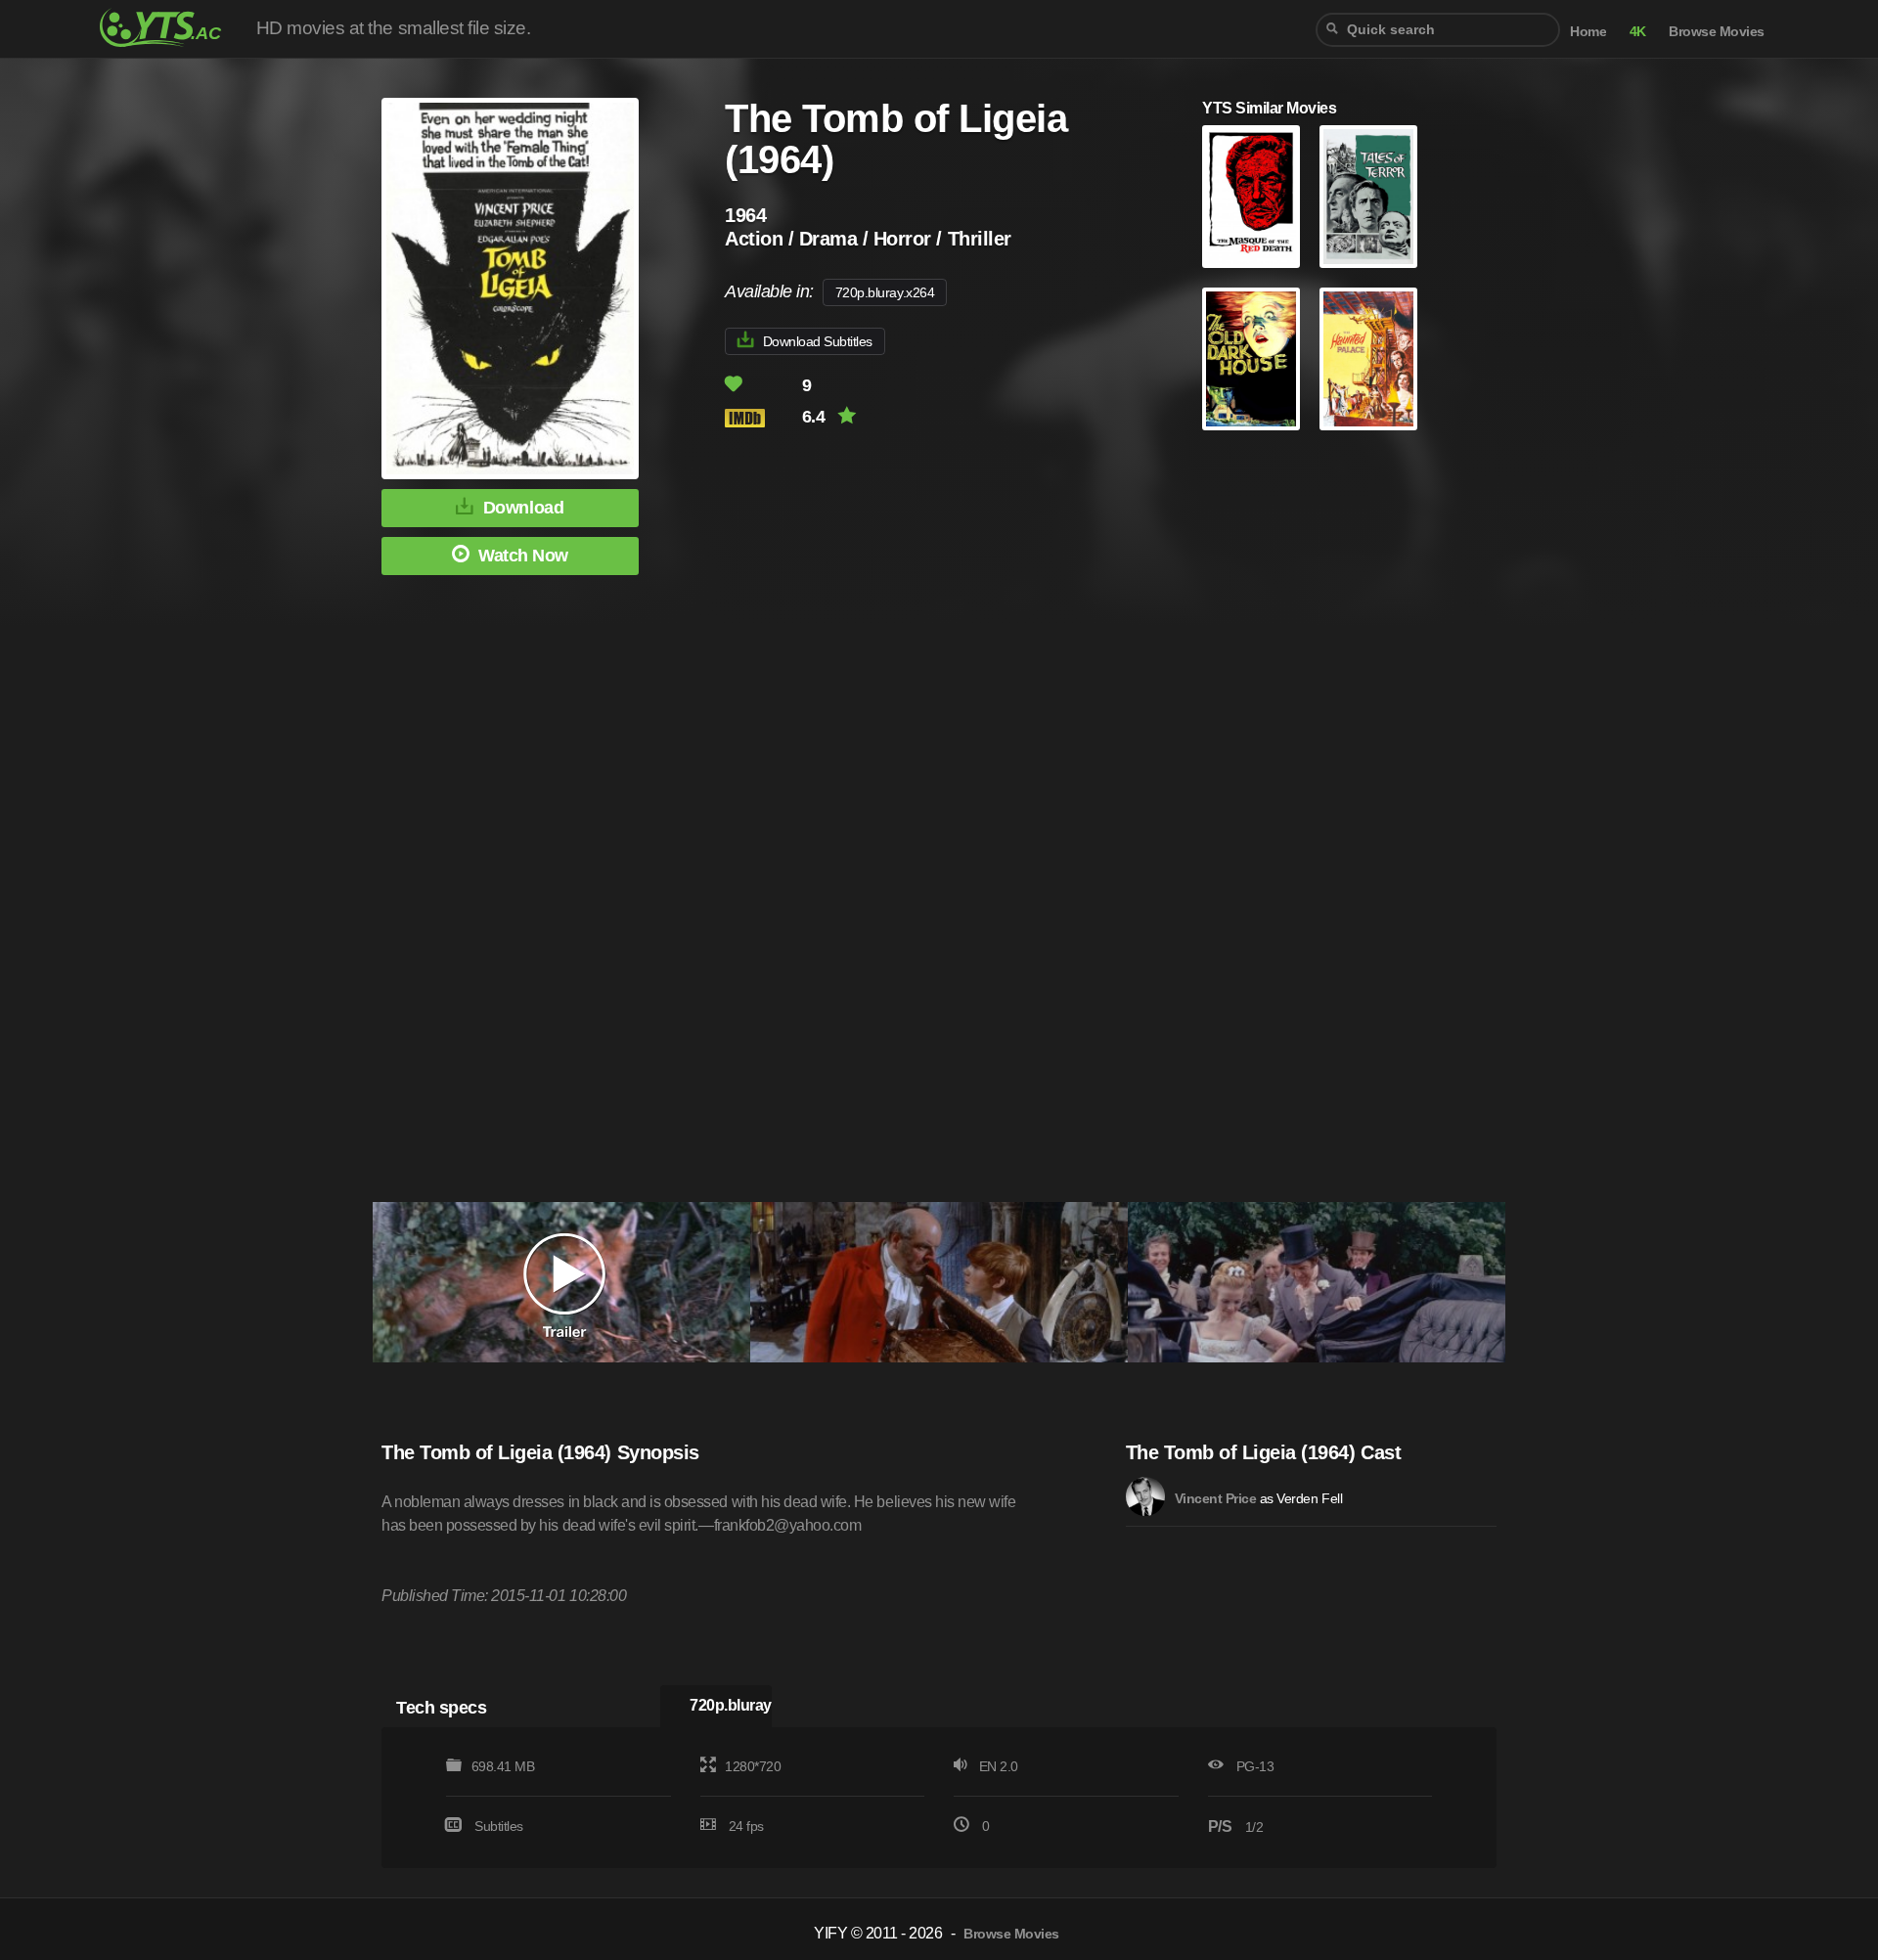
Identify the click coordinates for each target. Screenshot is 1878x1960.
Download (523, 508)
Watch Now (523, 556)
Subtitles (499, 1826)
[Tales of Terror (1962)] (1368, 197)
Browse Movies (1717, 32)
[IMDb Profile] (1145, 1496)
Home (1588, 32)
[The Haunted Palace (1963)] (1368, 359)
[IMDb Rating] (761, 418)
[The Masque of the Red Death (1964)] (1251, 197)
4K (1638, 32)
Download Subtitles (818, 341)
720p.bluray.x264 (885, 292)
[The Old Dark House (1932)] (1251, 359)
